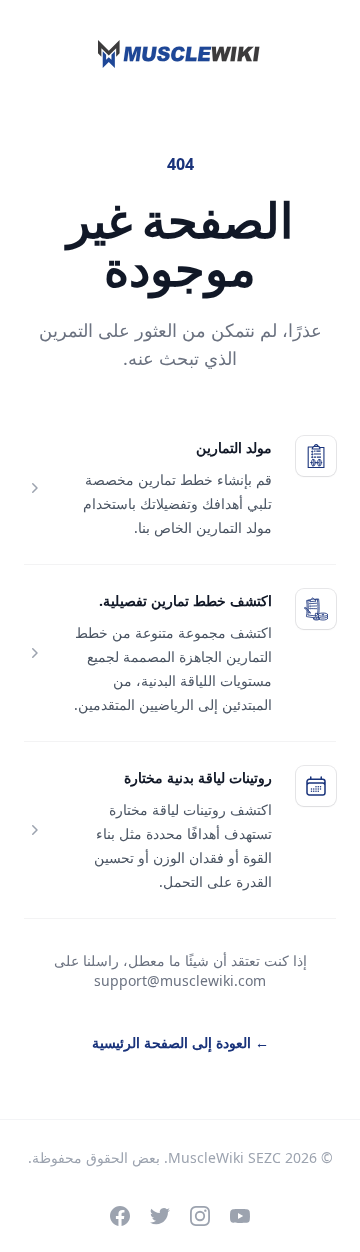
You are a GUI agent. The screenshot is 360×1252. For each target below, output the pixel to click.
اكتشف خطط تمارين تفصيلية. (185, 600)
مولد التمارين (234, 447)
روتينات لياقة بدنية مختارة (198, 777)
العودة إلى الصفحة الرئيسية (180, 1042)
